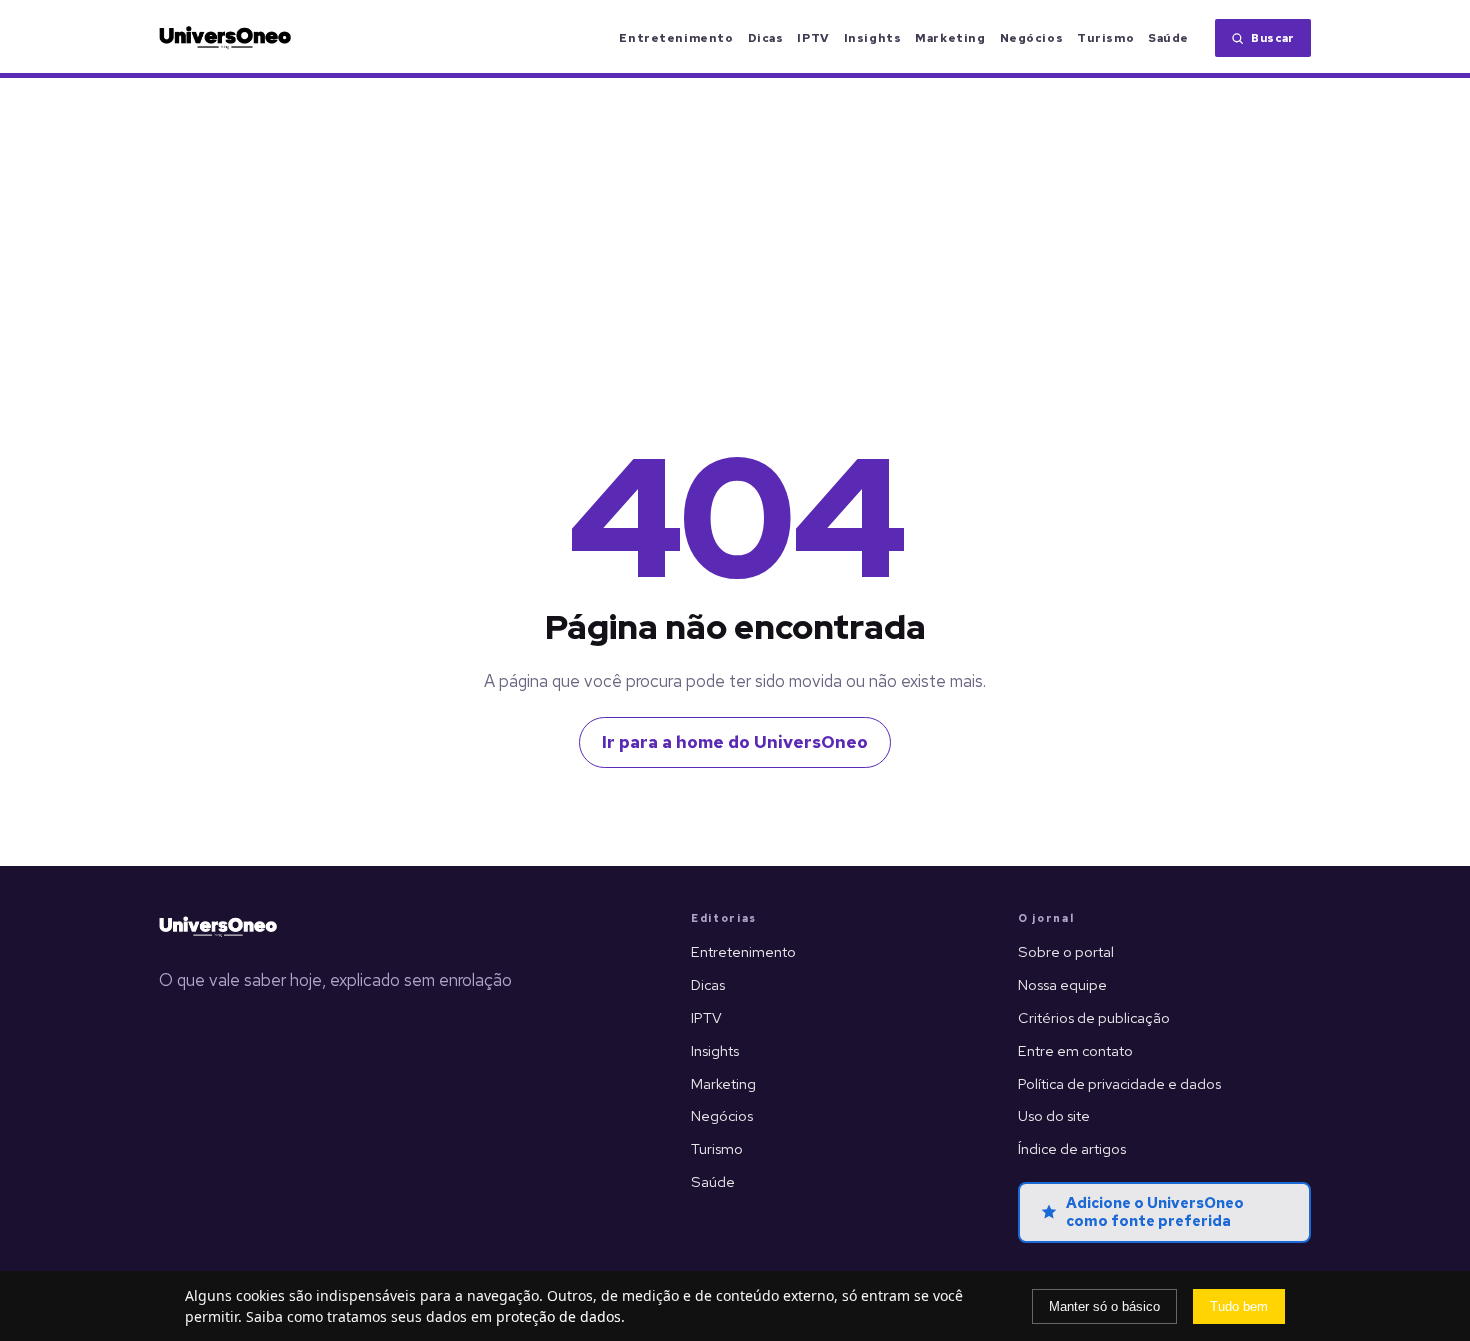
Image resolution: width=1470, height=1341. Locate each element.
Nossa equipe (1062, 984)
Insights (873, 38)
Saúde (1168, 38)
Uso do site (1054, 1115)
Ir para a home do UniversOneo (735, 742)
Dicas (766, 38)
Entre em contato (1075, 1050)
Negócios (1032, 38)
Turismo (1105, 38)
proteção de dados (558, 1316)
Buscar (1273, 38)
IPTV (813, 38)
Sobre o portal (1066, 951)
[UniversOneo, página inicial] (225, 38)
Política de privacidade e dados (1119, 1083)
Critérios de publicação (1094, 1017)
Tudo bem (1239, 1306)
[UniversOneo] (218, 927)
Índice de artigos (1072, 1148)
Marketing (950, 38)
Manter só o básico (1104, 1306)
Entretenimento (676, 38)
